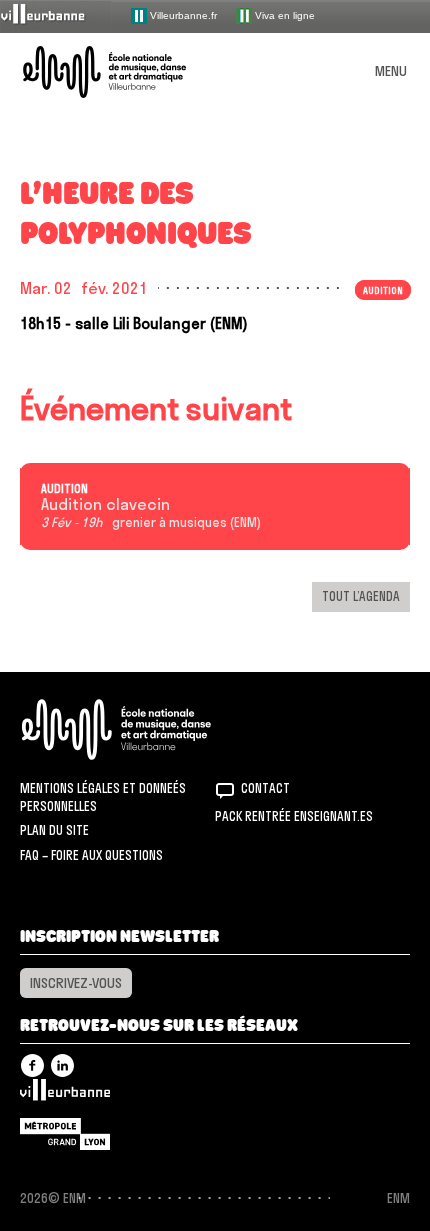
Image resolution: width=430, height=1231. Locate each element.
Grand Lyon (65, 1134)
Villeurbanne (65, 1095)
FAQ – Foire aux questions (91, 855)
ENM (142, 729)
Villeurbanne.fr (182, 14)
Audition (64, 489)
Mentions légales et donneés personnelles (103, 797)
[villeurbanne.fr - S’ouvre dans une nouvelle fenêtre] (56, 15)
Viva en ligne (283, 14)
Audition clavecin (105, 505)
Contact (265, 788)
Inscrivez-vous (76, 983)
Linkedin (62, 1065)
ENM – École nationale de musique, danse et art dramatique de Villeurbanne (128, 72)
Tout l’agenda (361, 596)
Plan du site (54, 830)
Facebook (32, 1065)
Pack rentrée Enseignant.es (294, 816)
